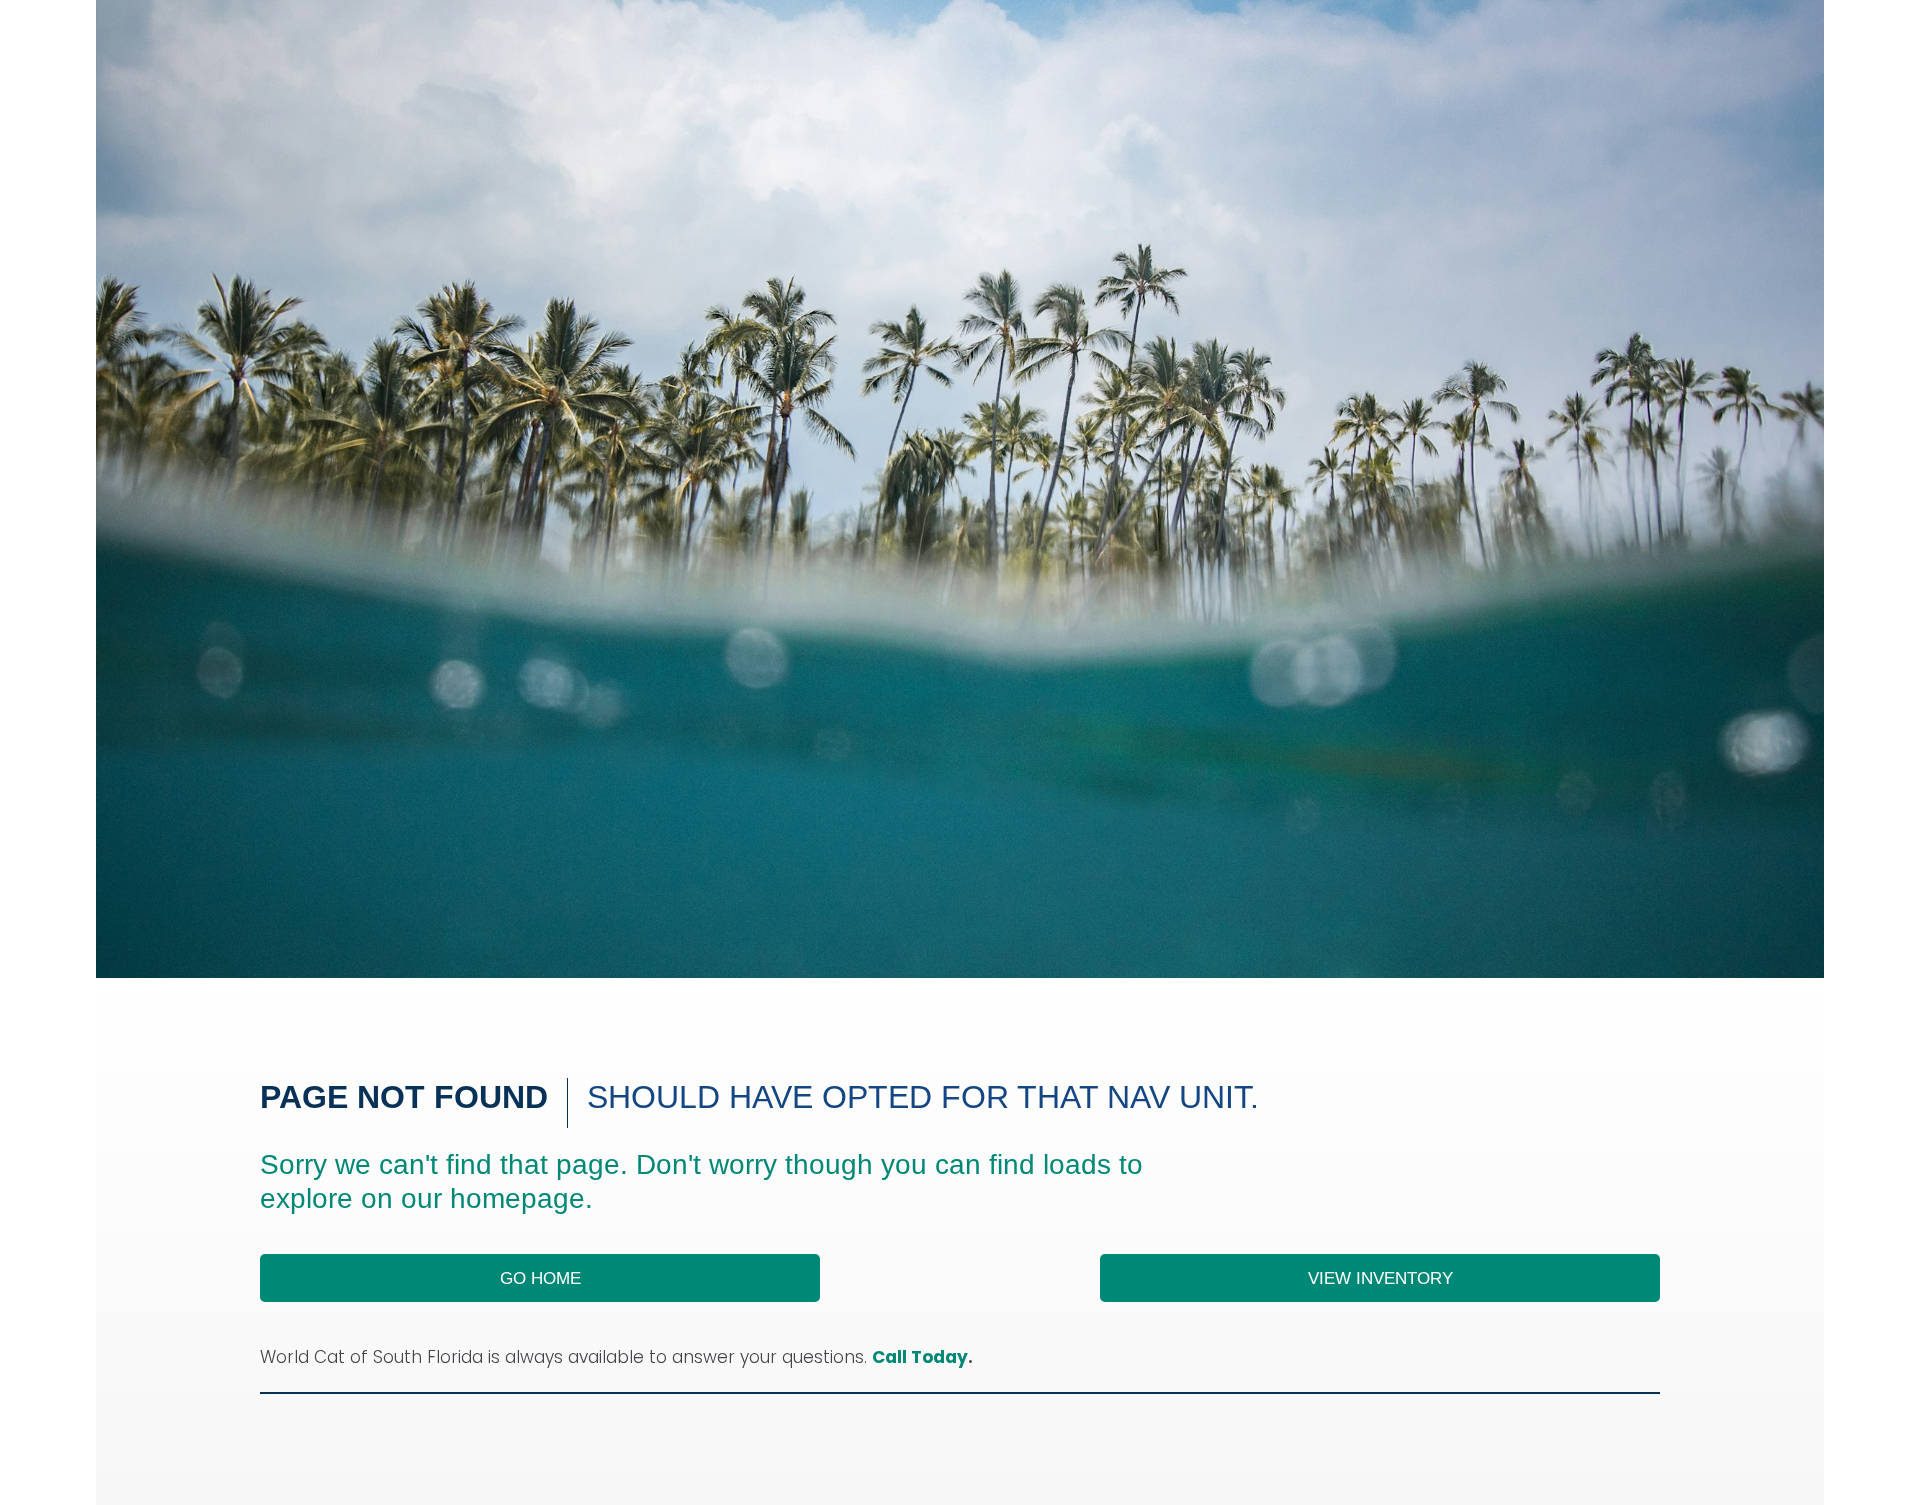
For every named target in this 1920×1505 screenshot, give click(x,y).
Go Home (540, 1278)
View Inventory (1380, 1278)
